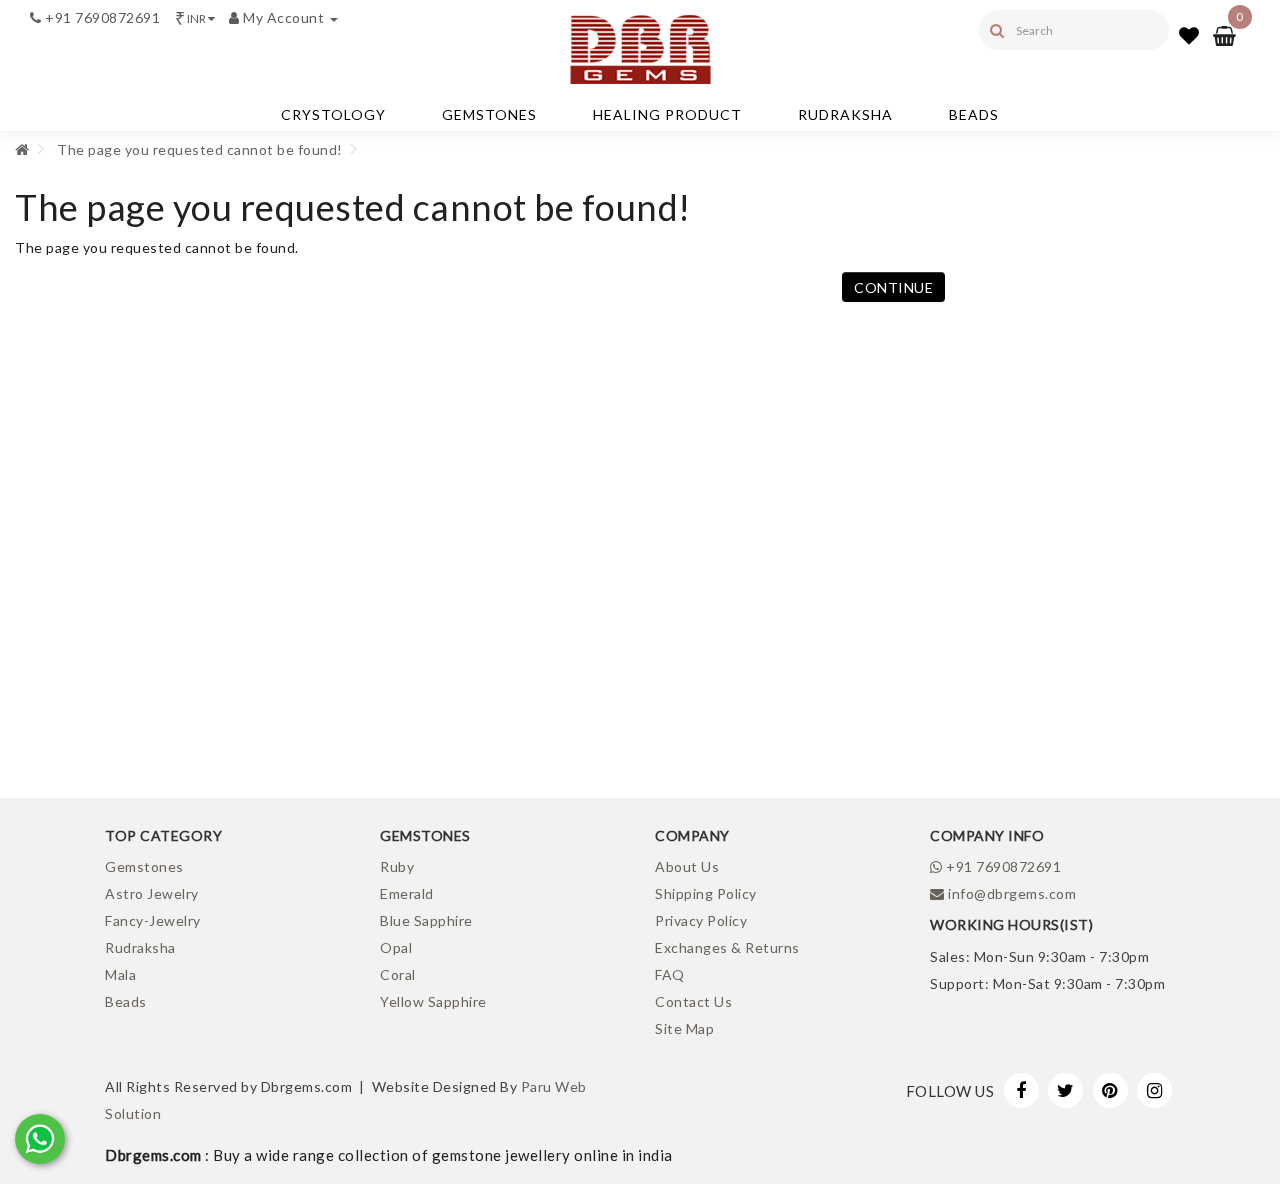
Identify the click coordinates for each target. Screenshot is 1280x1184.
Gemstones (489, 114)
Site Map (684, 1028)
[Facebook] (1021, 1090)
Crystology (333, 114)
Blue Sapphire (426, 920)
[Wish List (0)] (1189, 35)
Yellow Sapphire (433, 1001)
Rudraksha (845, 114)
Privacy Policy (701, 920)
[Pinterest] (1110, 1090)
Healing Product (667, 114)
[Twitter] (1065, 1090)
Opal (396, 947)
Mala (120, 974)
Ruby (397, 866)
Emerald (407, 893)
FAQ (670, 974)
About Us (687, 866)
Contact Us (693, 1001)
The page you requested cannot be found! (200, 149)
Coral (398, 974)
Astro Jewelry (152, 893)
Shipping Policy (706, 893)
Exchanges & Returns (727, 947)
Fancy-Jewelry (153, 920)
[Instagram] (1154, 1090)
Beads (974, 114)
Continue (893, 287)
